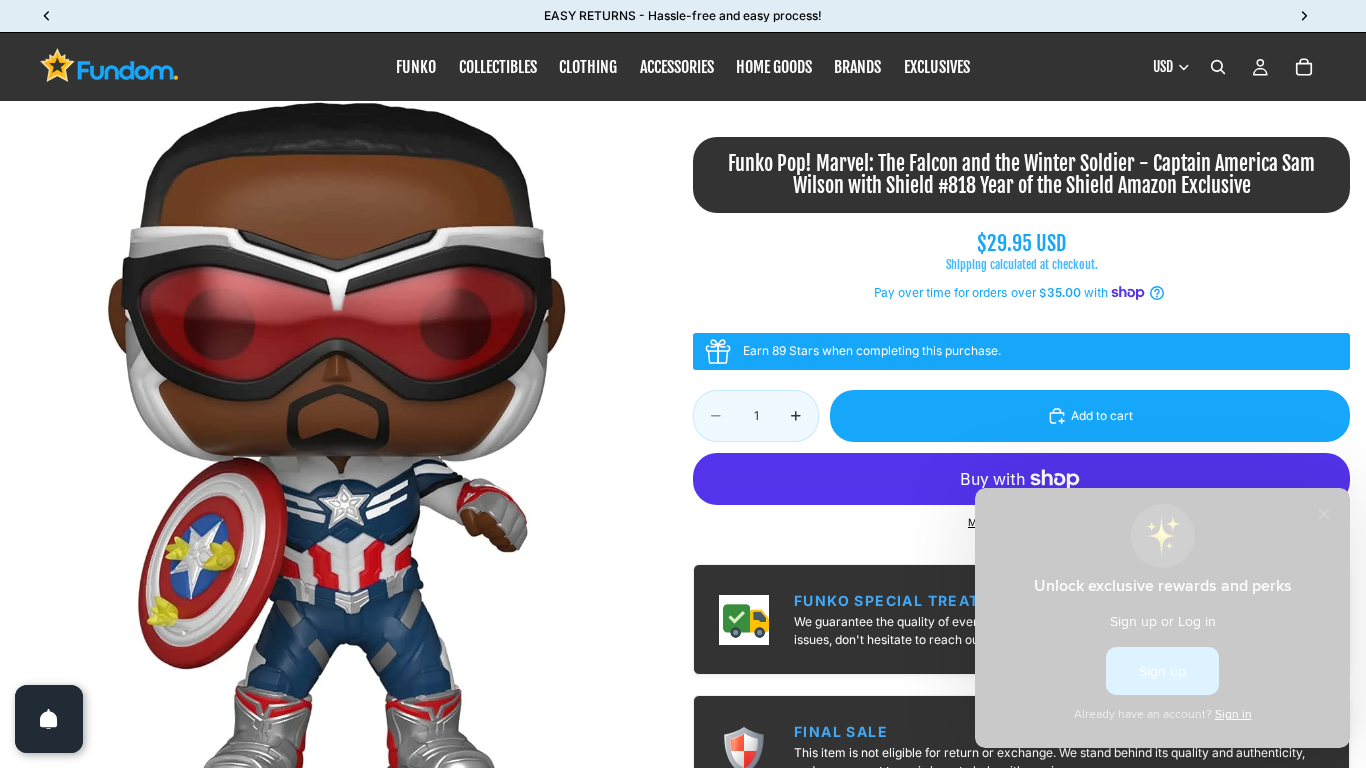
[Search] (1218, 67)
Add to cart (1102, 415)
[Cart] (1304, 67)
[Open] (49, 719)
